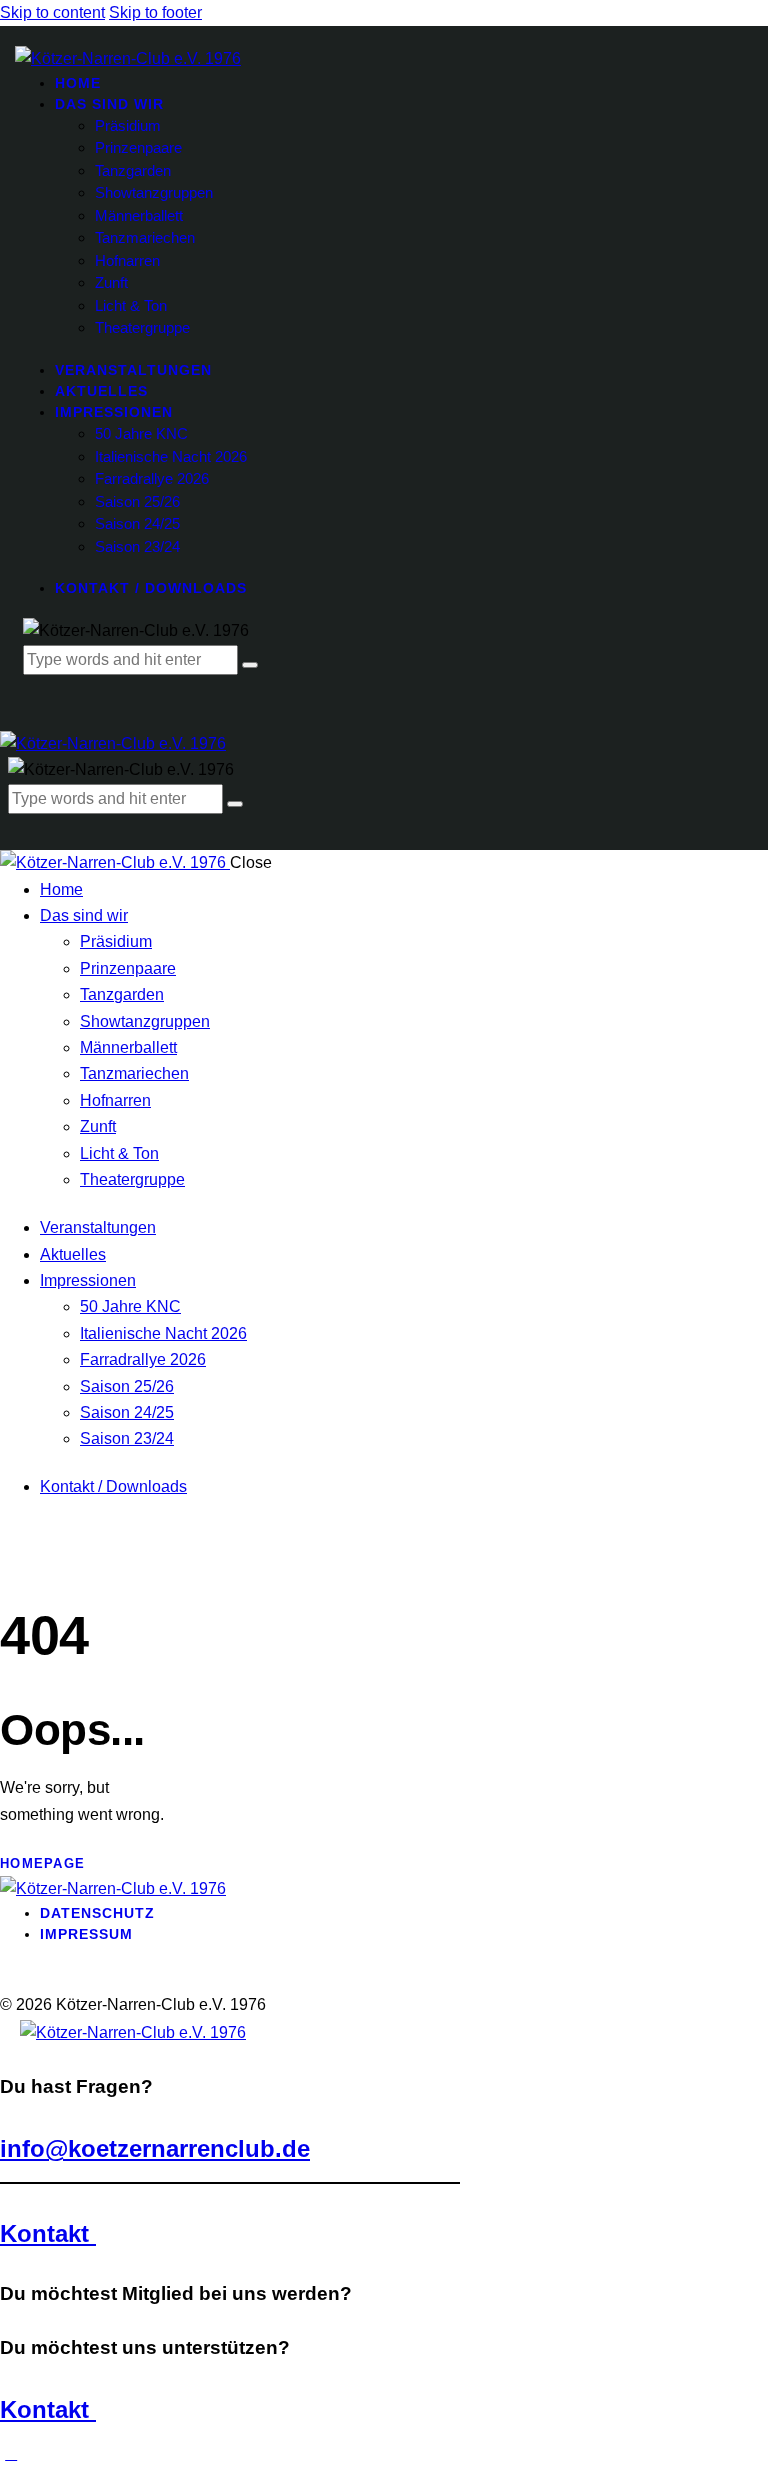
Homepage (42, 1863)
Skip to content (52, 12)
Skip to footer (155, 12)
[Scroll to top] (11, 2453)
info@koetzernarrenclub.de (155, 2148)
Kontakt (48, 2233)
